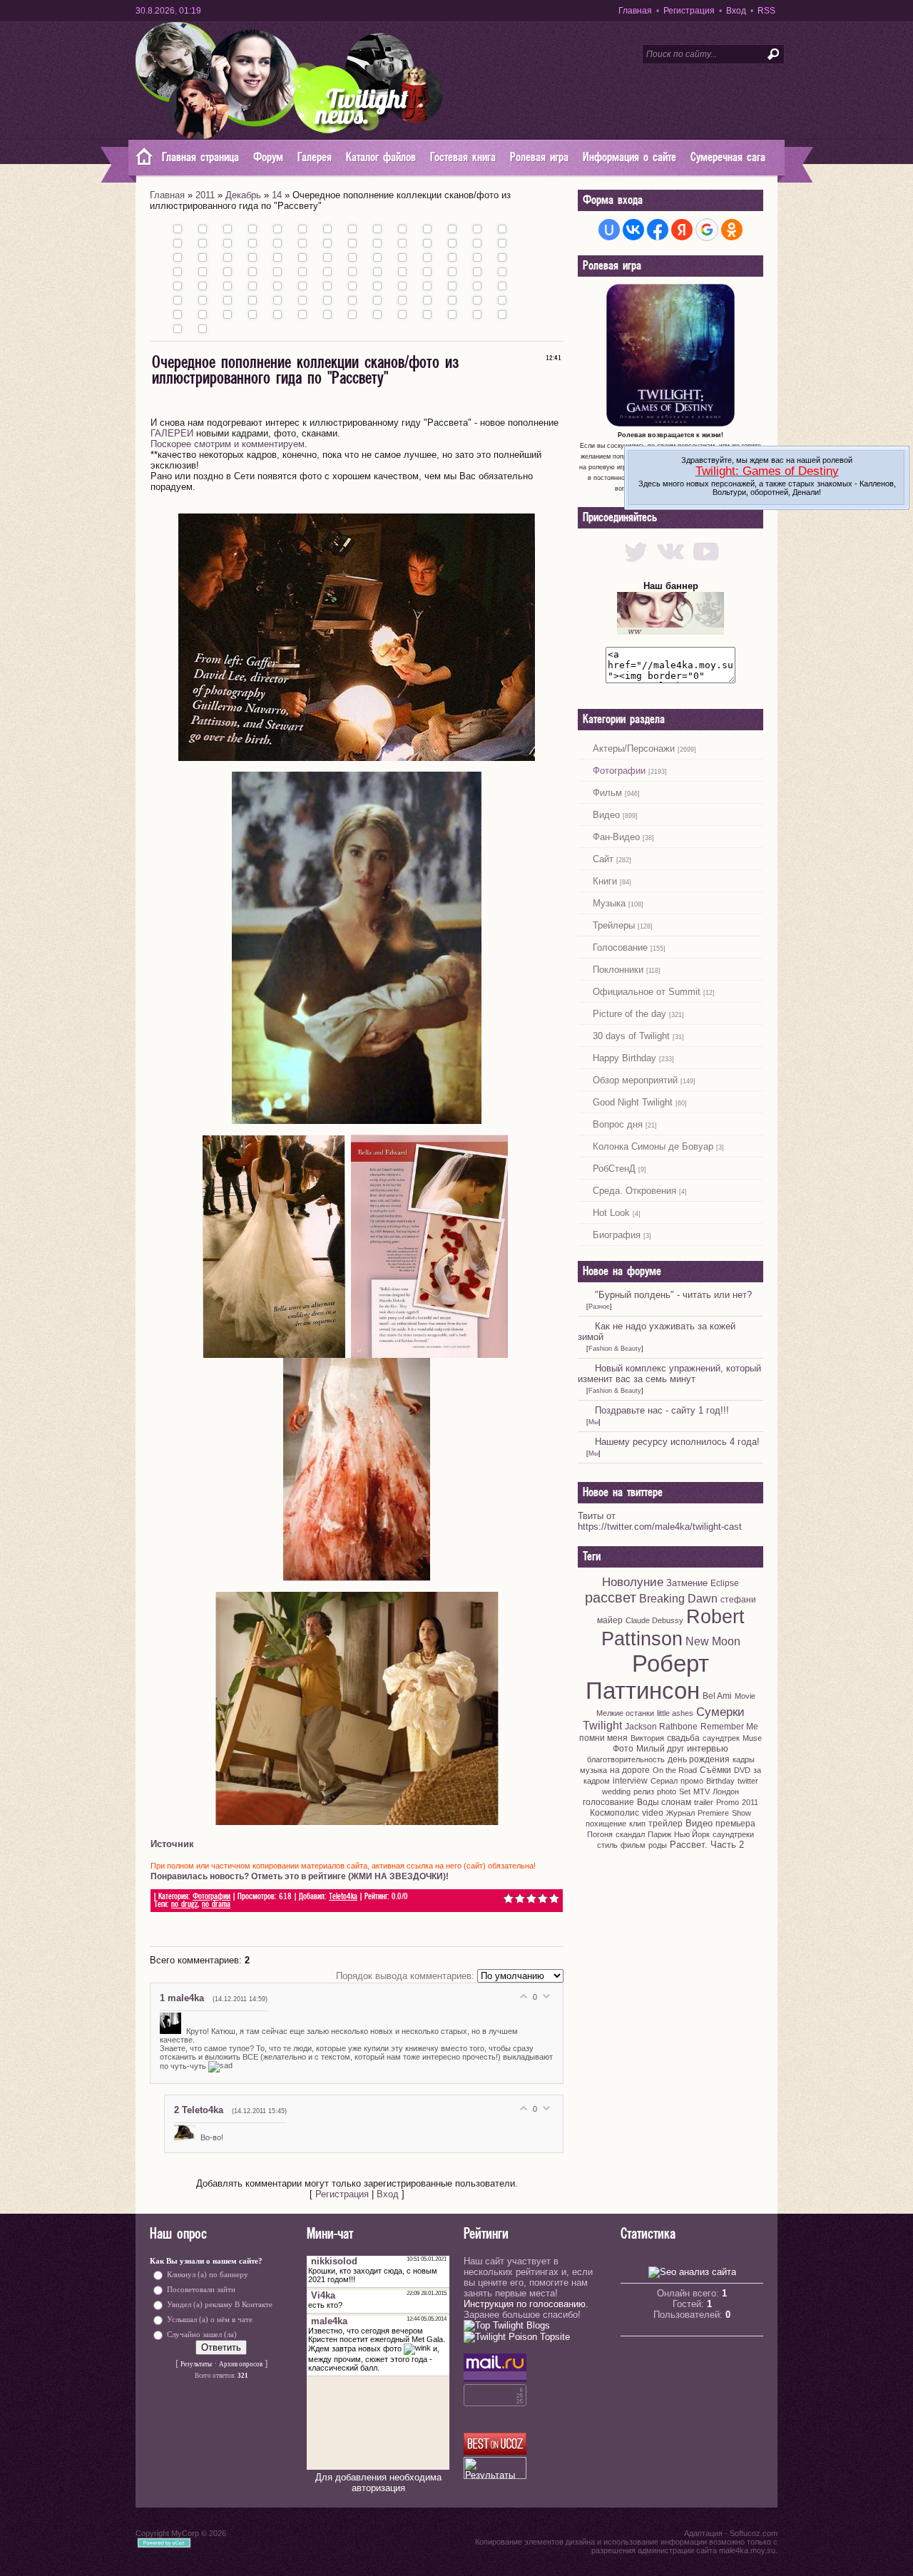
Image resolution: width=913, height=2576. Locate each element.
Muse (752, 1738)
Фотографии (211, 1897)
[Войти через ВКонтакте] (633, 230)
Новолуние (633, 1582)
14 (277, 195)
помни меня (603, 1738)
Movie (745, 1696)
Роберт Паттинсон (647, 1677)
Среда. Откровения (634, 1191)
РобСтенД (614, 1169)
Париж (659, 1834)
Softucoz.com (754, 2533)
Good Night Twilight (633, 1102)
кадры (744, 1759)
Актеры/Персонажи (634, 748)
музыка (593, 1770)
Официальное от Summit (647, 992)
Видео (606, 815)
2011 (205, 195)
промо (692, 1781)
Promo (728, 1802)
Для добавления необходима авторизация (378, 2483)
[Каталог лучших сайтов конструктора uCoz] (495, 2452)
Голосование (620, 947)
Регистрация (689, 11)
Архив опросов (241, 2364)
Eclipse (725, 1583)
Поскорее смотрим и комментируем (228, 444)
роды (658, 1845)
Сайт (603, 859)
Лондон (726, 1792)
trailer (704, 1802)
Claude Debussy (654, 1620)
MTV (702, 1792)
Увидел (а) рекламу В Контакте (220, 2305)
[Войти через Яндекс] (682, 230)
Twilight (602, 1726)
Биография (617, 1235)
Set (685, 1792)
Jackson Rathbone (661, 1727)
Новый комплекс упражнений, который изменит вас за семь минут (669, 1374)
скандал (630, 1834)
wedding (616, 1792)
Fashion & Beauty (615, 1349)
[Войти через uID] (609, 230)
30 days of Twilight (631, 1036)
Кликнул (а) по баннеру (208, 2275)
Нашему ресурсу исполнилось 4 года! (677, 1442)
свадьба (683, 1738)
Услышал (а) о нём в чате (210, 2320)
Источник (172, 1844)
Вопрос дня (618, 1124)
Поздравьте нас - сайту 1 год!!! (662, 1410)
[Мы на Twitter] (636, 564)
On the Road (675, 1770)
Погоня (600, 1834)
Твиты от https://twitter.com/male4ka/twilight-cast (660, 1521)
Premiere (713, 1813)
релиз (644, 1792)
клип (637, 1824)
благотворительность (626, 1759)
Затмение (687, 1583)
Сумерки (720, 1712)
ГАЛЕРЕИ (172, 433)
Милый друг (660, 1749)
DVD (742, 1770)
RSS (766, 11)
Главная (635, 11)
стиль (607, 1845)
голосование (608, 1802)
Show (741, 1813)
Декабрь (243, 195)
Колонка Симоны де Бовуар (653, 1146)
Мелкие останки (625, 1713)
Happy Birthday (624, 1058)
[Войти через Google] (707, 230)
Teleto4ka (343, 1897)
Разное (599, 1307)
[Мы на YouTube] (706, 564)
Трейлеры (614, 925)
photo (667, 1792)
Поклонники (618, 970)
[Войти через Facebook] (658, 230)
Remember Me (729, 1727)
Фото (623, 1749)
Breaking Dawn (678, 1599)
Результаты (196, 2364)
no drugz (184, 1905)
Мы (593, 1422)
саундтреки (733, 1834)
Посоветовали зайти (201, 2290)
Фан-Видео (616, 837)
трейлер (665, 1824)
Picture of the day (629, 1014)
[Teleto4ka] (187, 2137)
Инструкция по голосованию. (526, 2304)
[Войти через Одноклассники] (732, 230)
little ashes (675, 1713)
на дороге (630, 1770)
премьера (735, 1824)
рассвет (611, 1598)
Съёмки (715, 1770)
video (653, 1813)
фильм (633, 1845)
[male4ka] (173, 2031)
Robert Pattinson (673, 1628)
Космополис (614, 1813)
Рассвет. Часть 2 (707, 1845)
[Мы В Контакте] (671, 564)
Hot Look (611, 1213)
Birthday (720, 1781)
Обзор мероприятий (635, 1080)
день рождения (699, 1759)
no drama (216, 1905)
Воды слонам (664, 1802)
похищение (606, 1824)
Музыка (609, 903)
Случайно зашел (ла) (202, 2335)
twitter (748, 1781)
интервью (708, 1748)
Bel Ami (717, 1696)
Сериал (664, 1781)
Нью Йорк (692, 1834)
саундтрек (721, 1738)
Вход (736, 11)
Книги (605, 881)
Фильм (607, 793)
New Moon (713, 1641)
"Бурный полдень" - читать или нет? (673, 1295)
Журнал (680, 1813)
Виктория (647, 1738)
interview (630, 1781)
